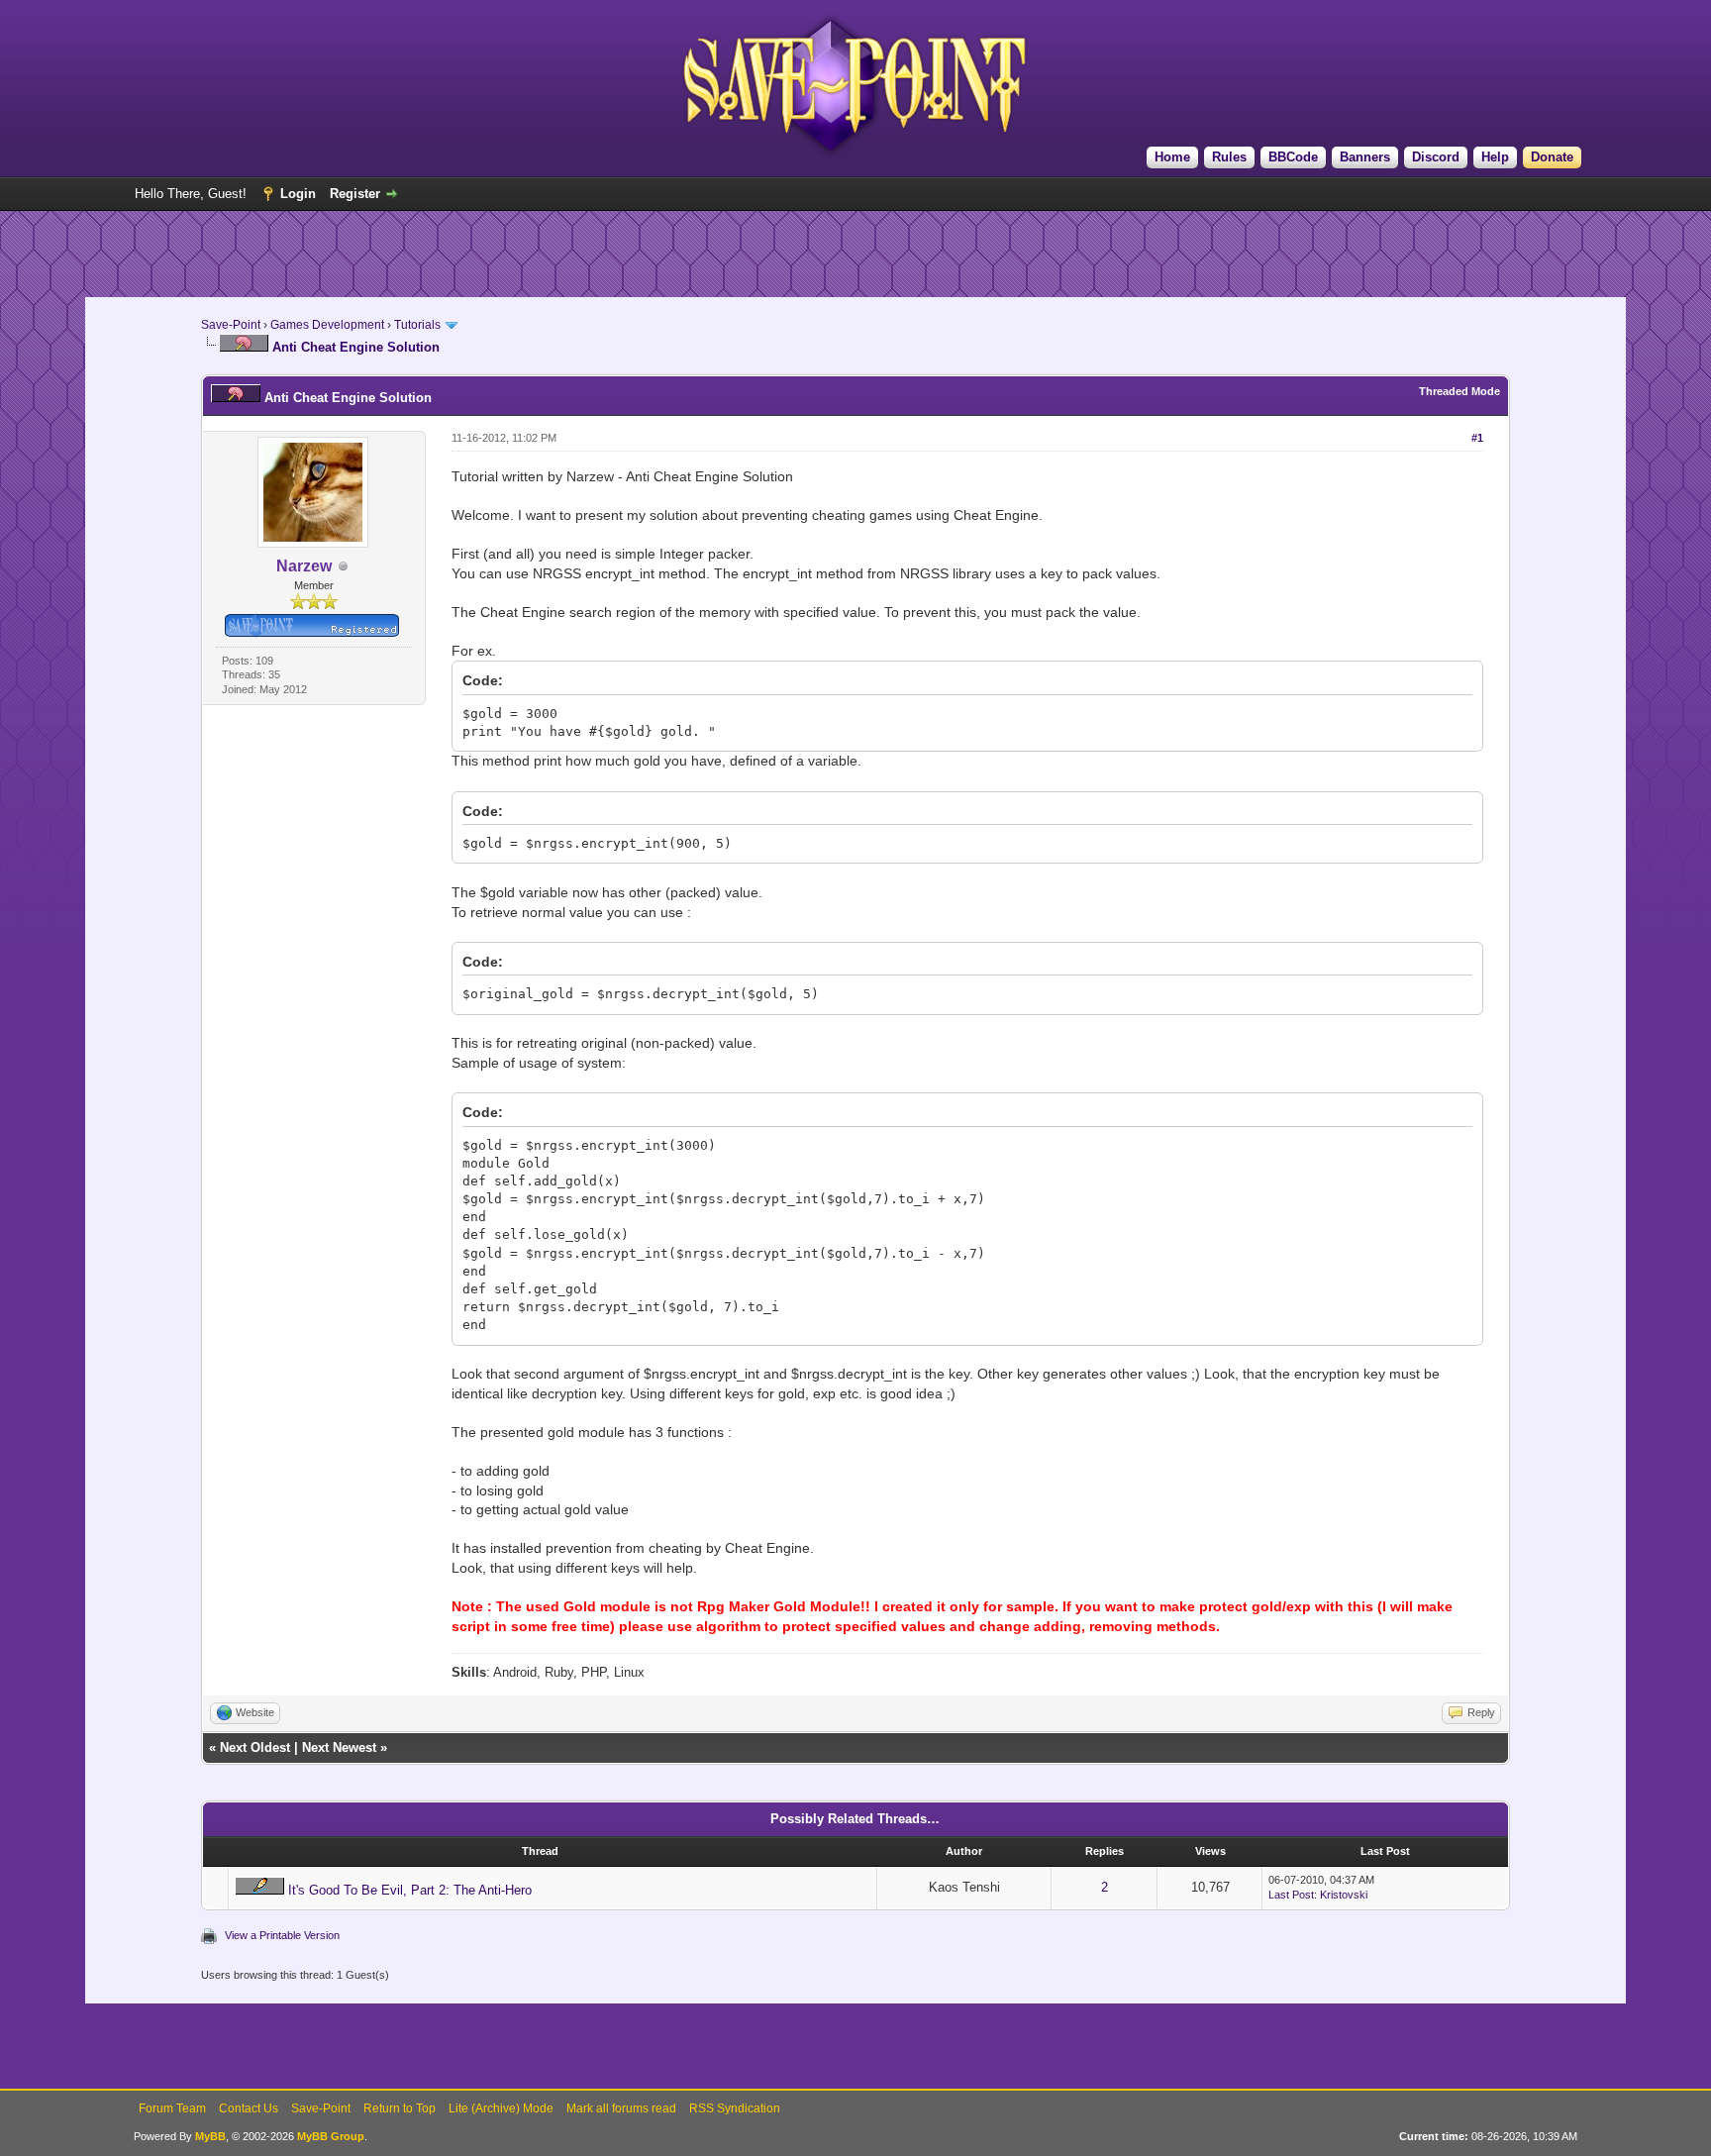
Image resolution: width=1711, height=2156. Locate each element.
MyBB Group (331, 2136)
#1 (1477, 438)
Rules (1229, 157)
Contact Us (249, 2108)
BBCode (1293, 157)
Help (1495, 157)
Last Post (1291, 1895)
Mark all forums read (621, 2108)
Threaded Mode (1459, 391)
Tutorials (417, 325)
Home (1172, 157)
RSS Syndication (735, 2108)
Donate (1552, 157)
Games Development (327, 325)
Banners (1365, 157)
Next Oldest (255, 1747)
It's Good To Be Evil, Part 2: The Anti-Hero (410, 1890)
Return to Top (400, 2108)
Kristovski (1344, 1895)
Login (298, 194)
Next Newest (339, 1747)
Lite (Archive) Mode (501, 2108)
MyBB (210, 2136)
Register (355, 194)
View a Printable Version (282, 1935)
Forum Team (172, 2108)
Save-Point (231, 325)
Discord (1436, 157)
